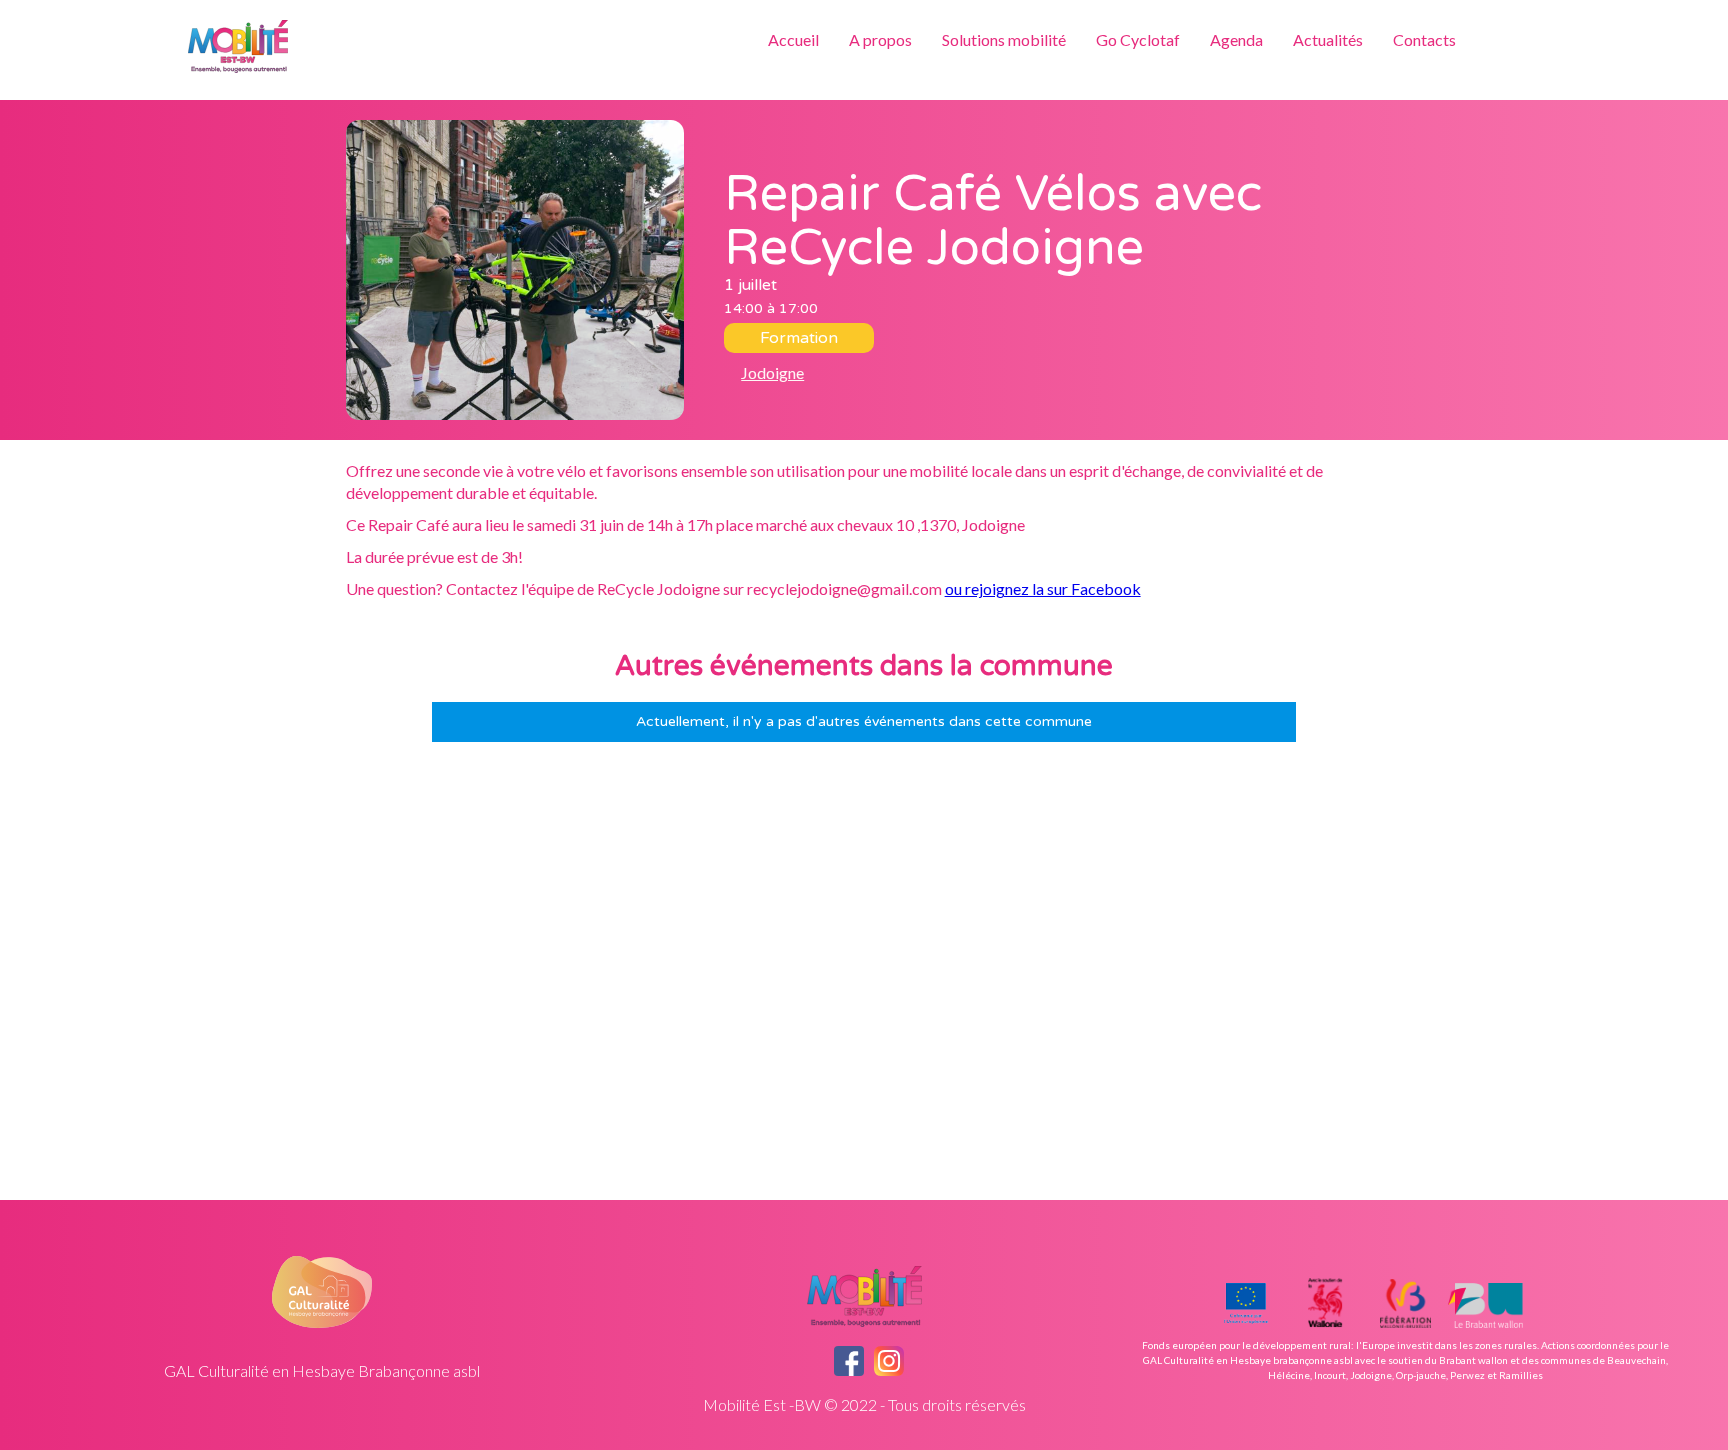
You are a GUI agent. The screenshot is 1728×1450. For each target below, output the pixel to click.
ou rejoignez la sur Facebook (1043, 588)
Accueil (793, 39)
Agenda (1236, 39)
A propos (880, 39)
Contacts (1424, 39)
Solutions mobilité (1004, 39)
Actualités (1328, 39)
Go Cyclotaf (1138, 39)
